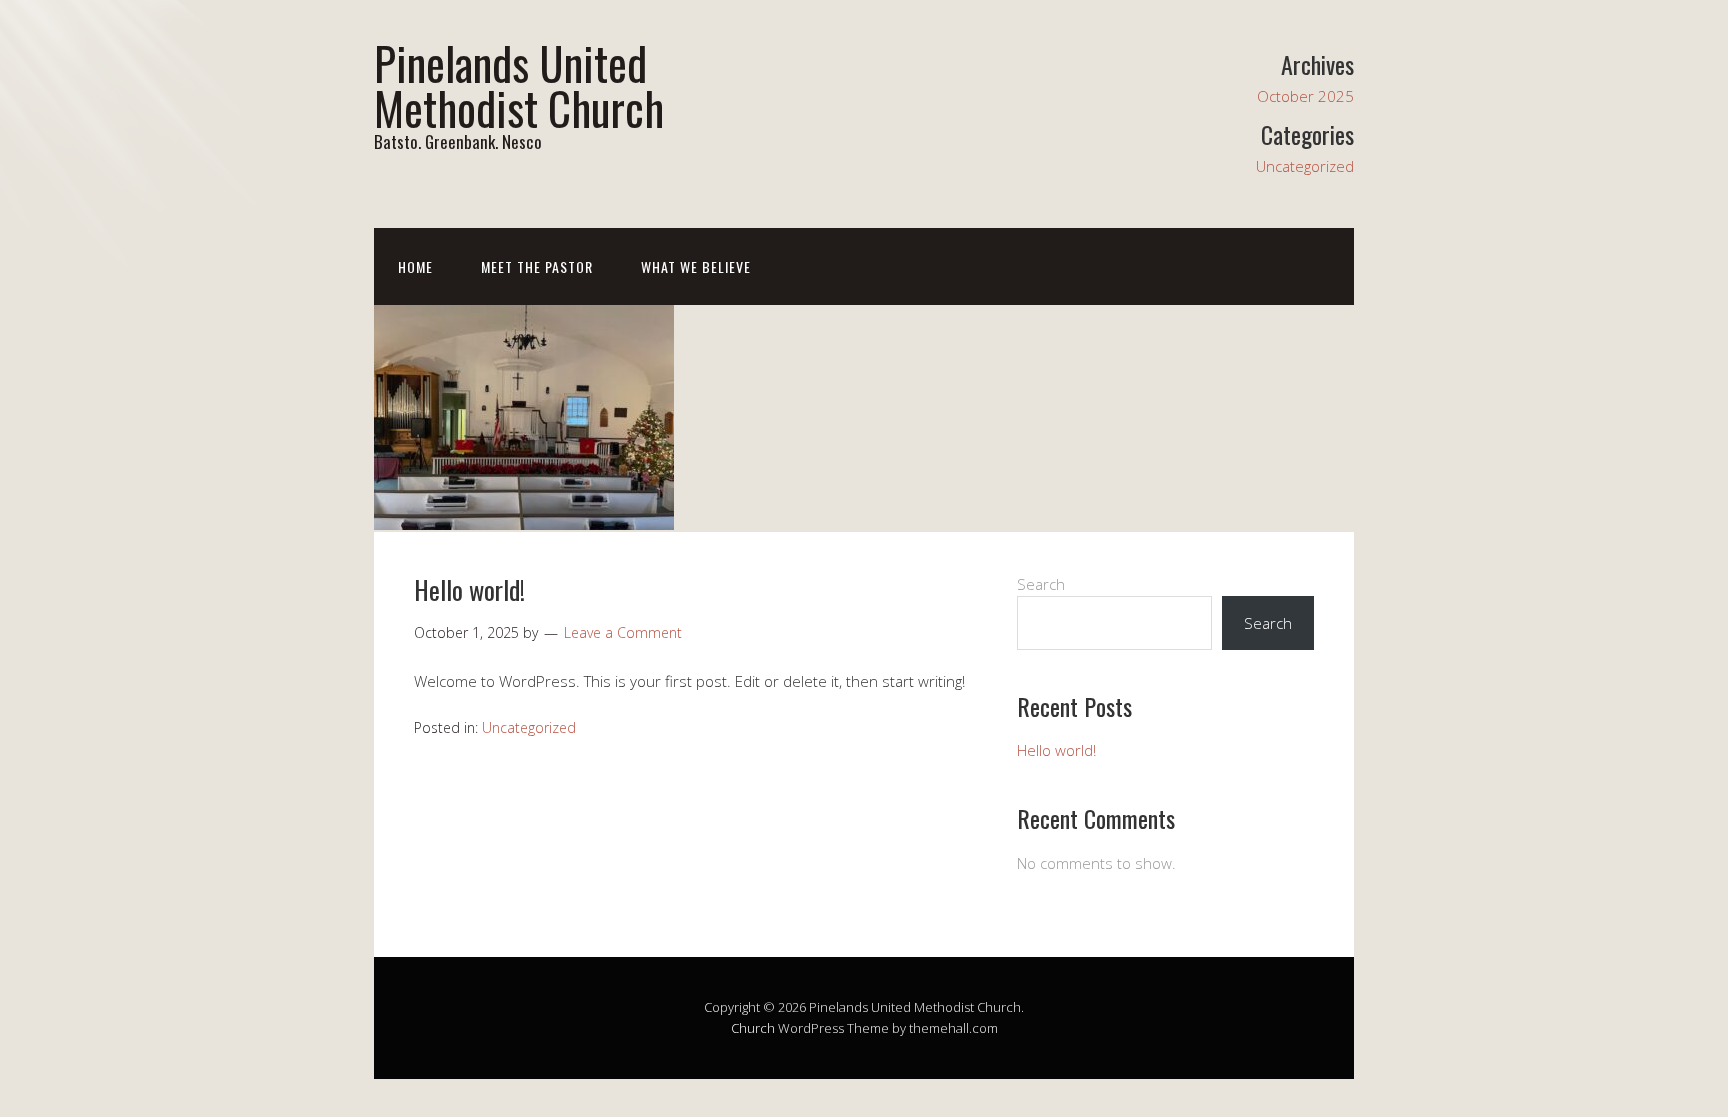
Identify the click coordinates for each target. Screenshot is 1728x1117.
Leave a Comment (623, 632)
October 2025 (1305, 96)
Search (1041, 584)
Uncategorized (1305, 166)
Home (415, 266)
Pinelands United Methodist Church (519, 85)
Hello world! (469, 589)
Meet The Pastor (537, 266)
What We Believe (696, 266)
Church (753, 1028)
